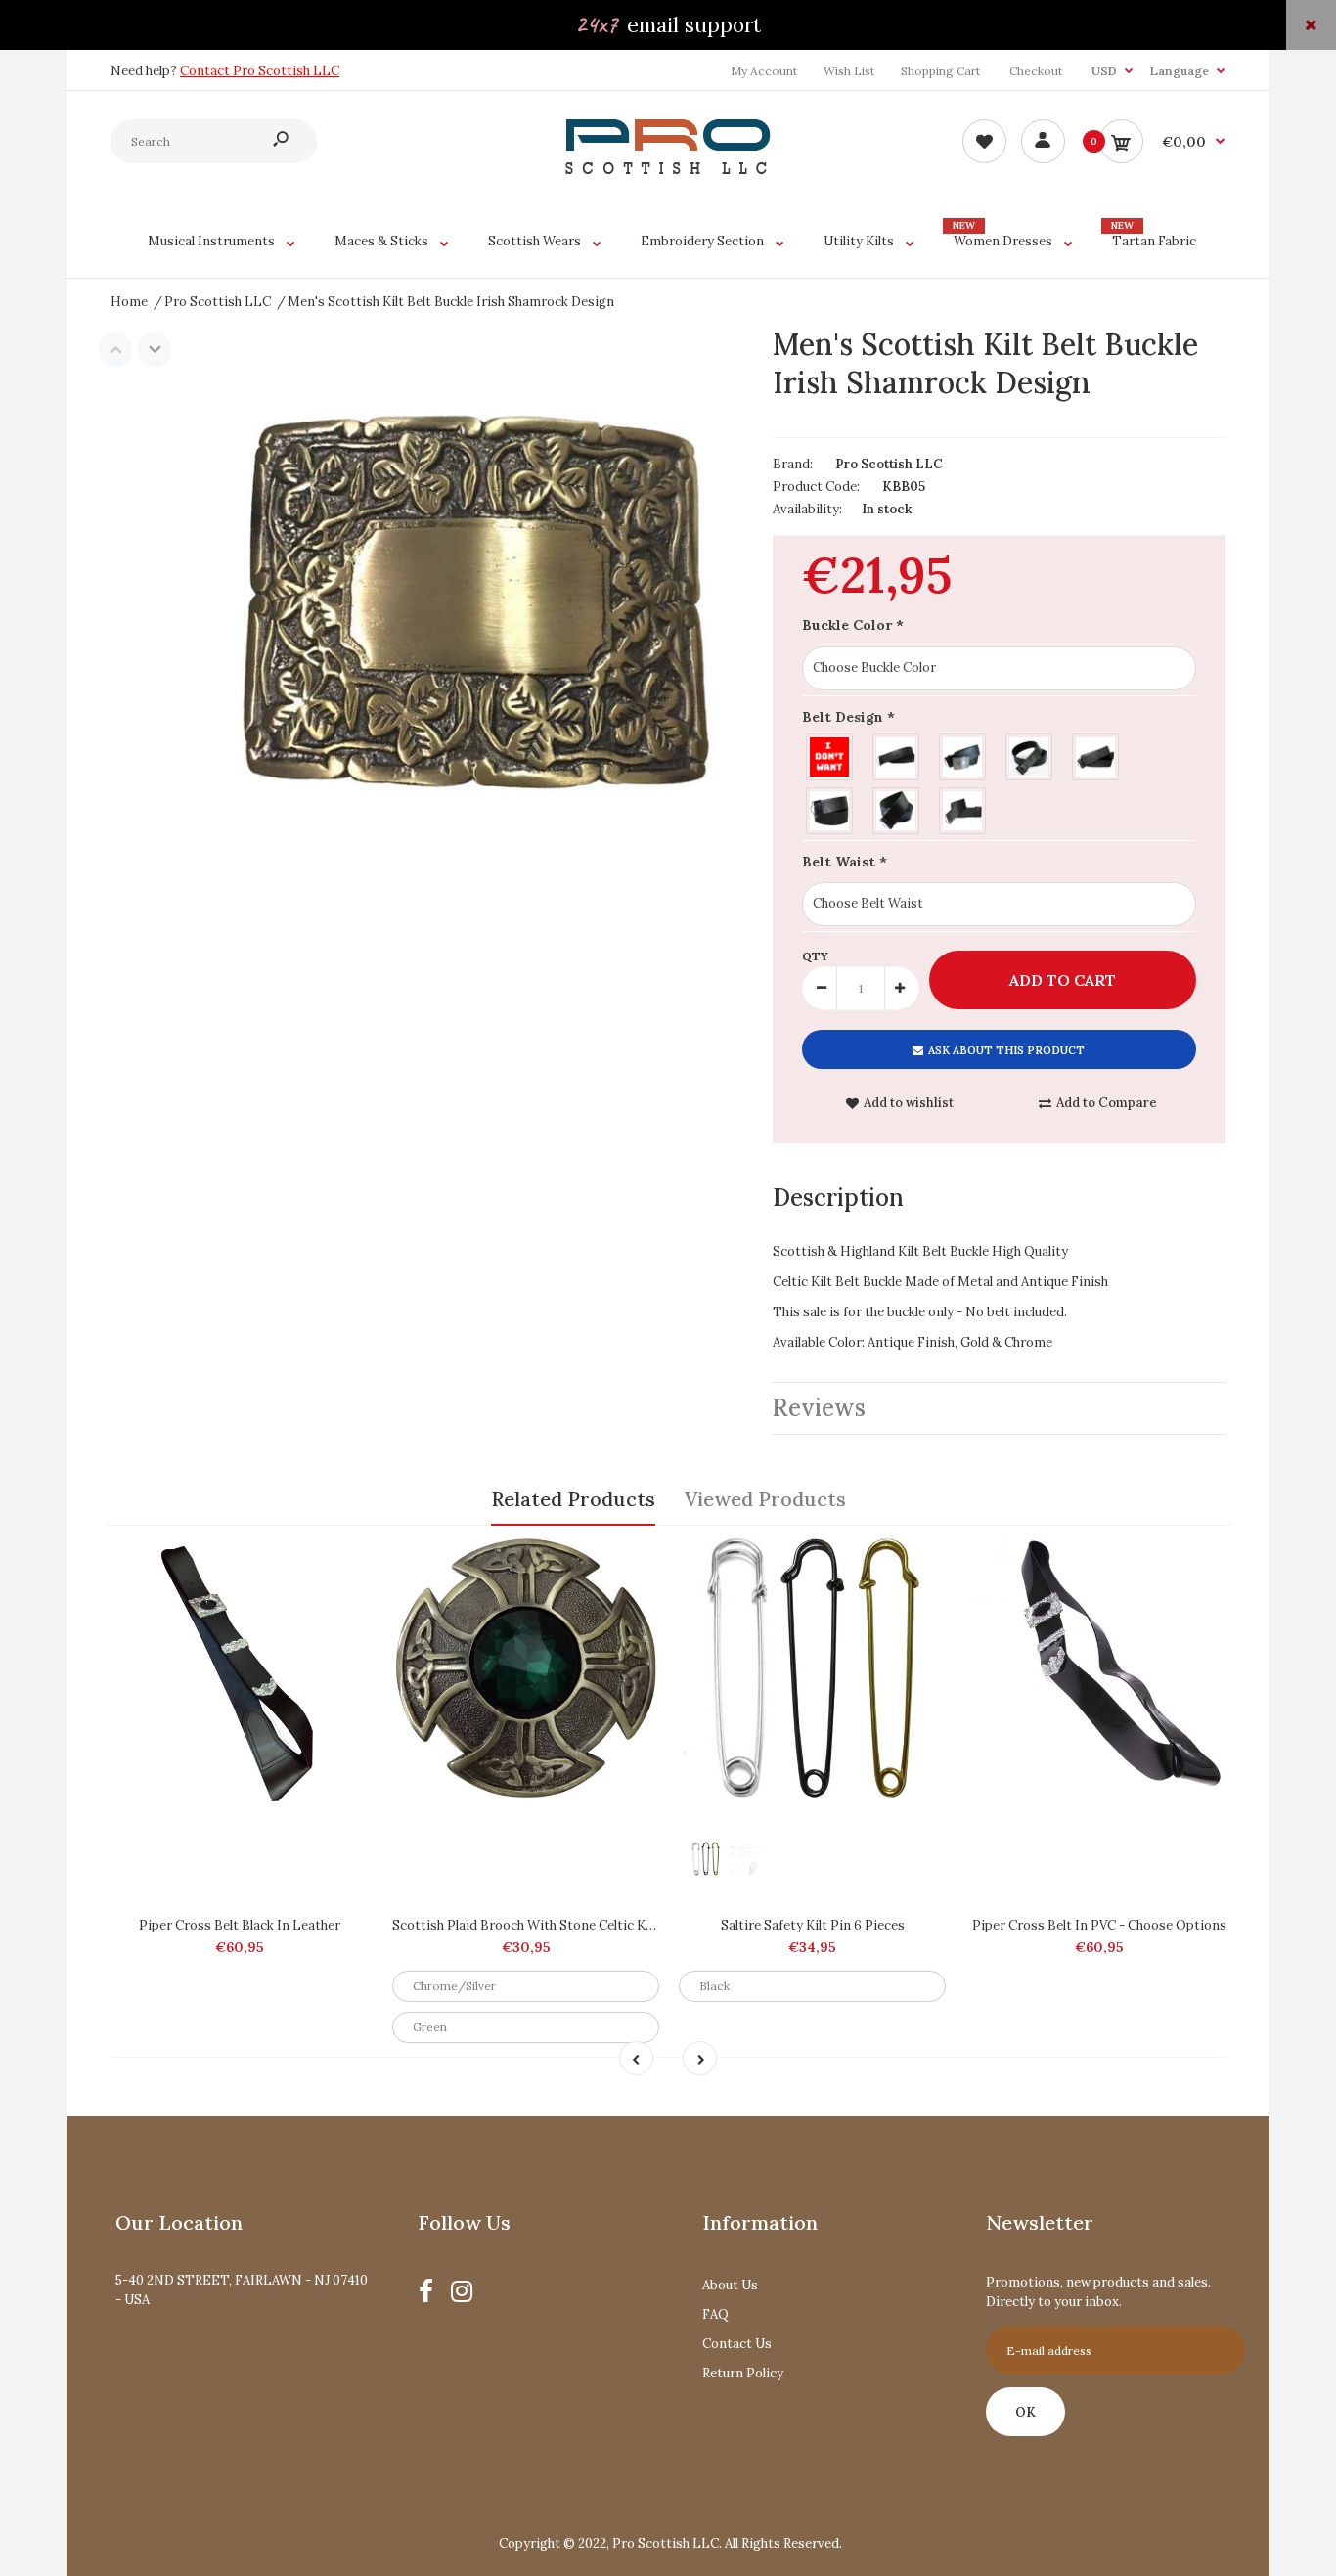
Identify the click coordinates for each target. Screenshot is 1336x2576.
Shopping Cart (940, 71)
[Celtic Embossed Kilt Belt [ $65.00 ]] (1096, 755)
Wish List (849, 71)
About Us (730, 2285)
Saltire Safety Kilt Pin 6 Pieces (813, 1925)
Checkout (1036, 71)
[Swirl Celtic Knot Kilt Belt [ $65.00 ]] (963, 808)
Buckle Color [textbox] (853, 625)
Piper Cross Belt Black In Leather (240, 1925)
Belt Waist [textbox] (845, 862)
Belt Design (848, 717)
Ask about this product (1006, 1050)
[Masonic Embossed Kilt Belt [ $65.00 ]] (963, 755)
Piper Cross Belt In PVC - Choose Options (1099, 1925)
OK (1025, 2412)
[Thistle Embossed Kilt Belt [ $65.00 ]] (897, 755)
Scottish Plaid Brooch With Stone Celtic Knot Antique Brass (574, 1925)
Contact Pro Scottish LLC (260, 71)
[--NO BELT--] (830, 755)
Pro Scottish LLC (889, 464)
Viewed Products (765, 1499)
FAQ (715, 2314)
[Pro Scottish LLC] (668, 170)
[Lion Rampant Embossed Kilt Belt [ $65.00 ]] (1030, 755)
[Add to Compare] (349, 1559)
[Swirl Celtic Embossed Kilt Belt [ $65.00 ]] (830, 808)
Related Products (573, 1499)
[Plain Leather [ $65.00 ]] (897, 808)
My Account (764, 71)
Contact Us (737, 2344)
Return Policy (743, 2373)
